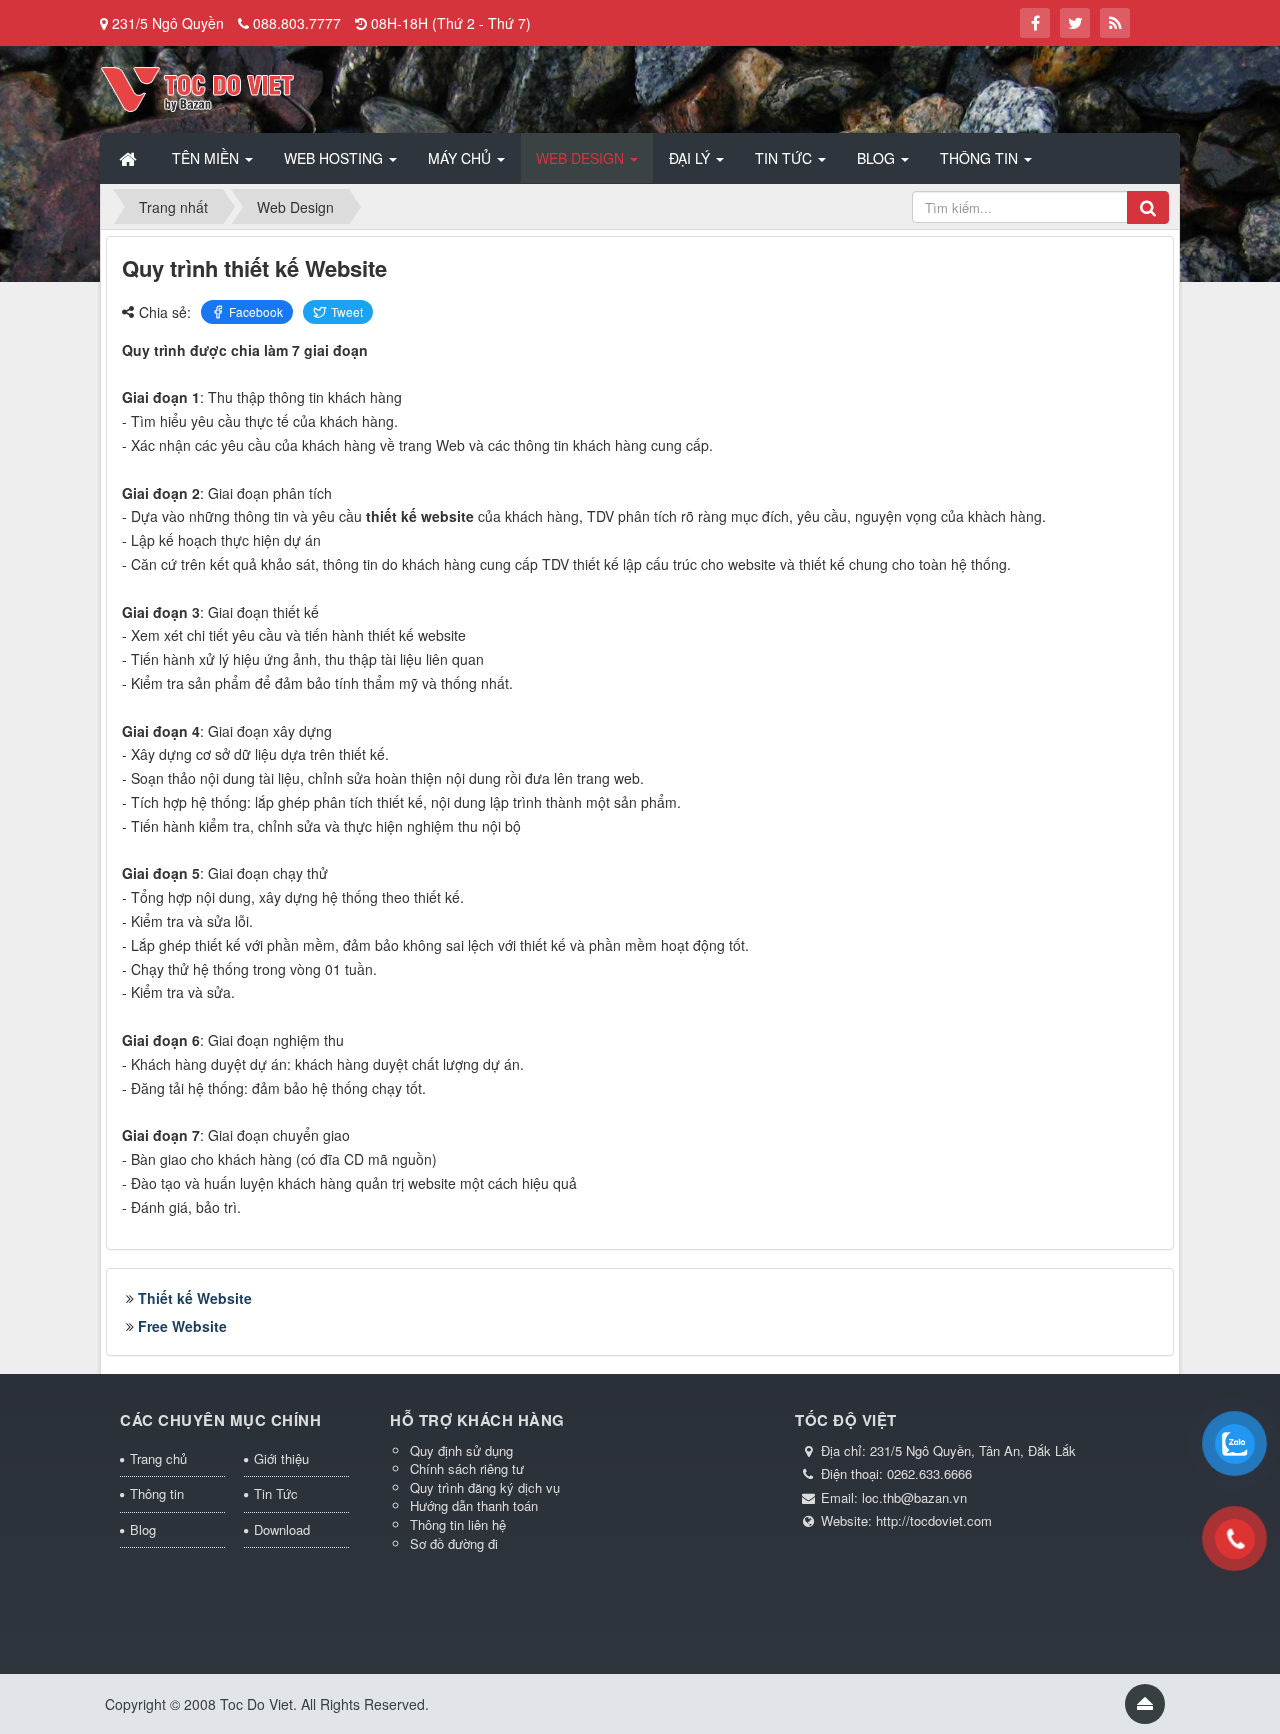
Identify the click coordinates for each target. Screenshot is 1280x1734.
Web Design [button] (582, 158)
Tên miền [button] (207, 158)
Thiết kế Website (195, 1298)
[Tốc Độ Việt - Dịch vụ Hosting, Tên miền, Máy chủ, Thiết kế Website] (197, 87)
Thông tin (157, 1493)
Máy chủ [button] (461, 158)
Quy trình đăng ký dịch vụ (485, 1487)
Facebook (256, 311)
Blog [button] (878, 158)
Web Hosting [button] (335, 158)
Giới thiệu (281, 1458)
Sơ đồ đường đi (454, 1543)
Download (282, 1529)
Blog (143, 1529)
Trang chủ (158, 1458)
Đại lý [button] (691, 158)
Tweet (347, 311)
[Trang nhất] (130, 158)
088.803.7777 (297, 23)
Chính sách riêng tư (467, 1468)
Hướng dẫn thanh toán (474, 1505)
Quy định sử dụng (461, 1450)
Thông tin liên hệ (458, 1524)
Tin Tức (276, 1493)
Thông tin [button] (981, 158)
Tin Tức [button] (785, 158)
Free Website (182, 1326)
